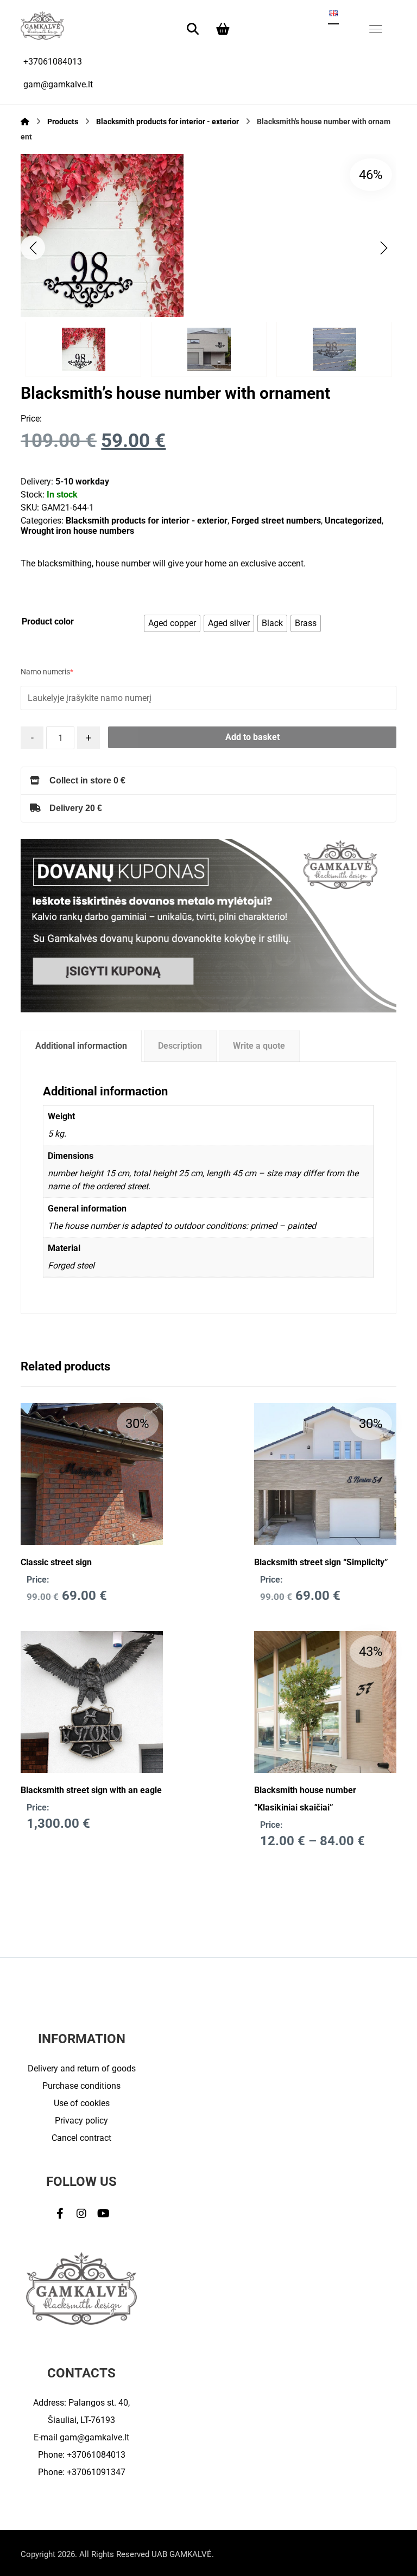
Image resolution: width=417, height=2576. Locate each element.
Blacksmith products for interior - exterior (147, 521)
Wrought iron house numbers (77, 531)
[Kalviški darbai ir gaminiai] (42, 25)
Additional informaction (81, 1046)
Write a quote (259, 1046)
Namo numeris (47, 672)
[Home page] (25, 122)
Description (180, 1046)
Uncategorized (353, 521)
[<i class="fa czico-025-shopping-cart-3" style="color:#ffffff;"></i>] (223, 28)
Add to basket (252, 737)
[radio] (172, 623)
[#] (60, 2214)
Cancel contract (81, 2138)
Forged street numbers (276, 521)
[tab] (81, 1046)
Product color (48, 621)
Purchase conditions (81, 2086)
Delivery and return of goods (82, 2068)
